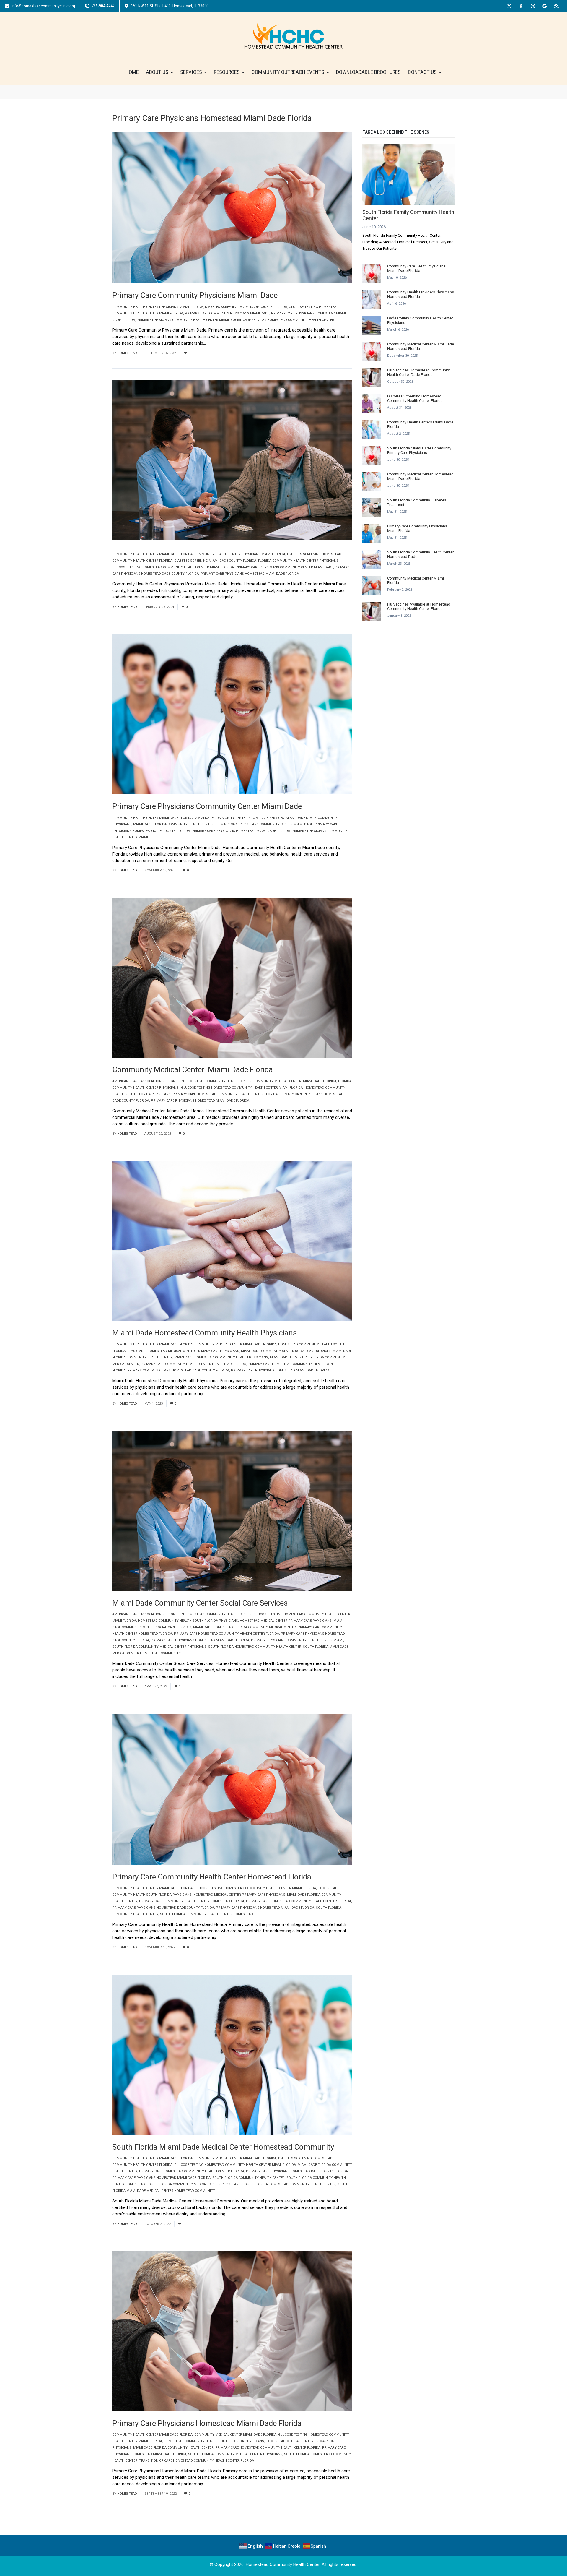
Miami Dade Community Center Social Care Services (239, 818)
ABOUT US (157, 72)
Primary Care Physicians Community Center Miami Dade (284, 567)
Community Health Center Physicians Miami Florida (158, 307)
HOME (132, 72)
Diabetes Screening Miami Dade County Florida (246, 307)
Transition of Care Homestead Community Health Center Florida (197, 2461)
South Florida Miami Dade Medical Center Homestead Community (223, 2147)
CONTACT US (422, 72)
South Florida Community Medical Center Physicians (159, 1647)
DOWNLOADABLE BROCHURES (368, 72)
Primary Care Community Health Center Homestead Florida (193, 1364)
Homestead (127, 353)
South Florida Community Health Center (249, 2178)
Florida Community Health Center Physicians (299, 561)
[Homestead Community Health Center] (293, 35)
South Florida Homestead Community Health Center (255, 1647)
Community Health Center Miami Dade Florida (152, 554)
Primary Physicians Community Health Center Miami (183, 320)
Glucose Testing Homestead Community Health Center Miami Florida (173, 567)
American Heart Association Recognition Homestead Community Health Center (182, 1081)
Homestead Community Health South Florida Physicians (188, 1621)
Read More (219, 343)
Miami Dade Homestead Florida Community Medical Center (245, 1627)
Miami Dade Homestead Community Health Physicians (221, 1357)
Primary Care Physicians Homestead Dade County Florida (178, 1370)
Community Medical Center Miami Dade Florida (295, 1081)
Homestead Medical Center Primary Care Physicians (193, 1351)
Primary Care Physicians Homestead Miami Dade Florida (250, 574)
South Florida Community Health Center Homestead (207, 1914)
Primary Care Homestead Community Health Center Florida (225, 1094)
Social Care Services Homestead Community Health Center (282, 320)
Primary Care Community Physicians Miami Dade (227, 313)
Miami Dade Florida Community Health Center (173, 824)
